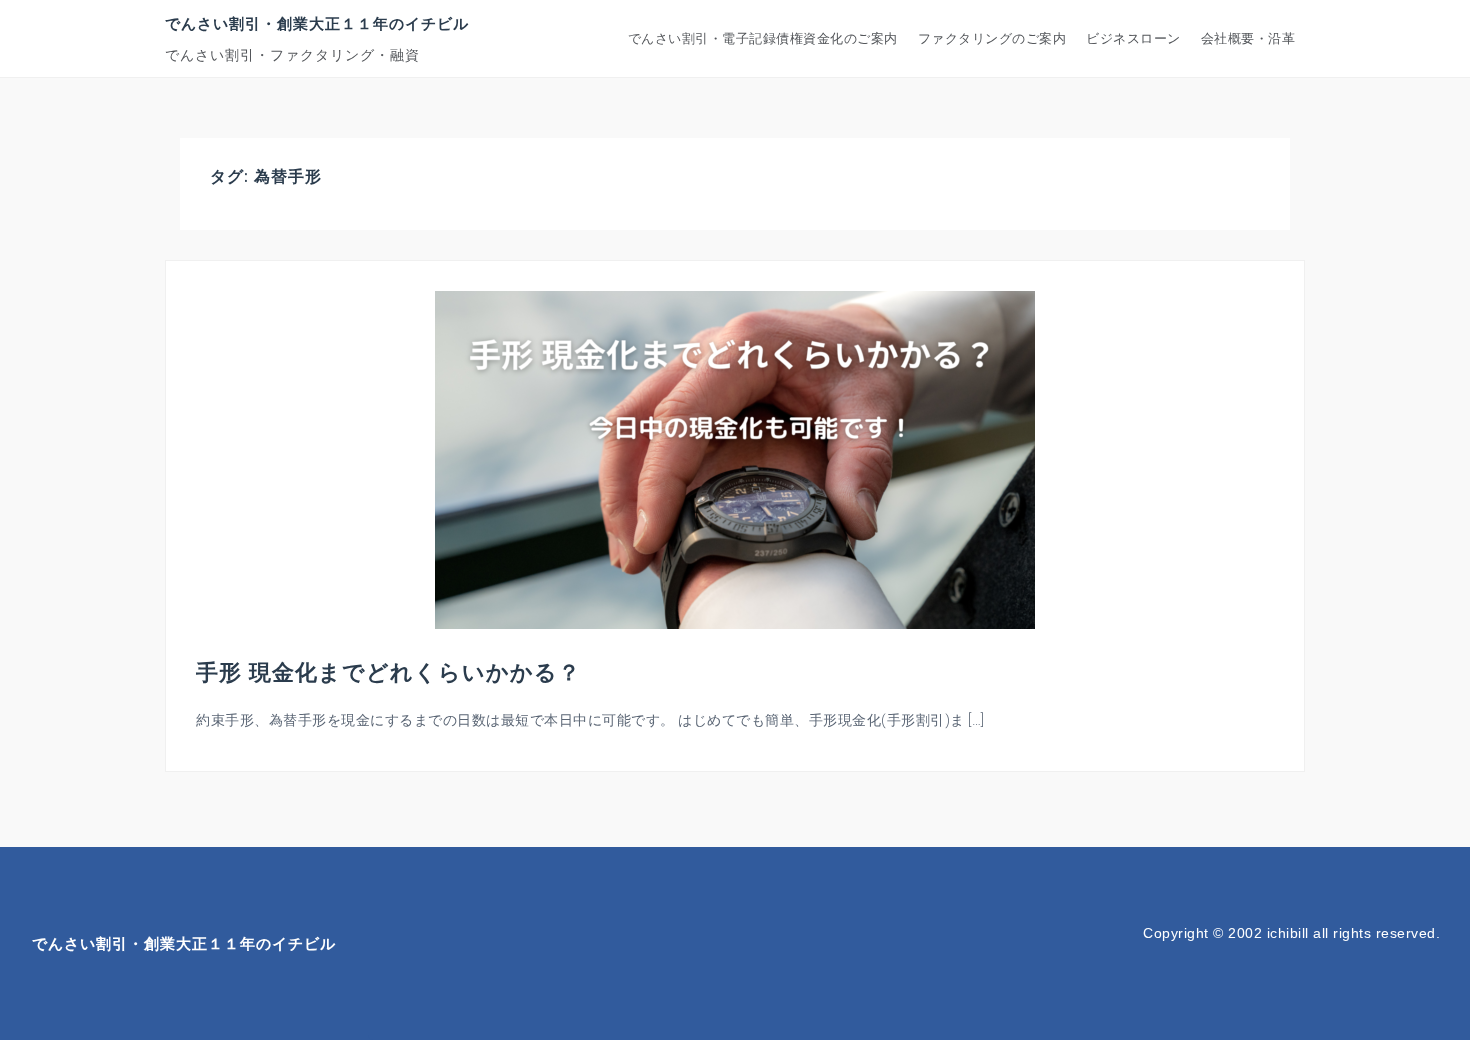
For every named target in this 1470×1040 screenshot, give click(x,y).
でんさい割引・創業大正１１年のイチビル (317, 23)
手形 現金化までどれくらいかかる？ (388, 671)
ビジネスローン (1133, 38)
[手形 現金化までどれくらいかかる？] (735, 459)
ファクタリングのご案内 (992, 38)
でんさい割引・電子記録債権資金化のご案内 (763, 38)
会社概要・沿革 (1248, 38)
